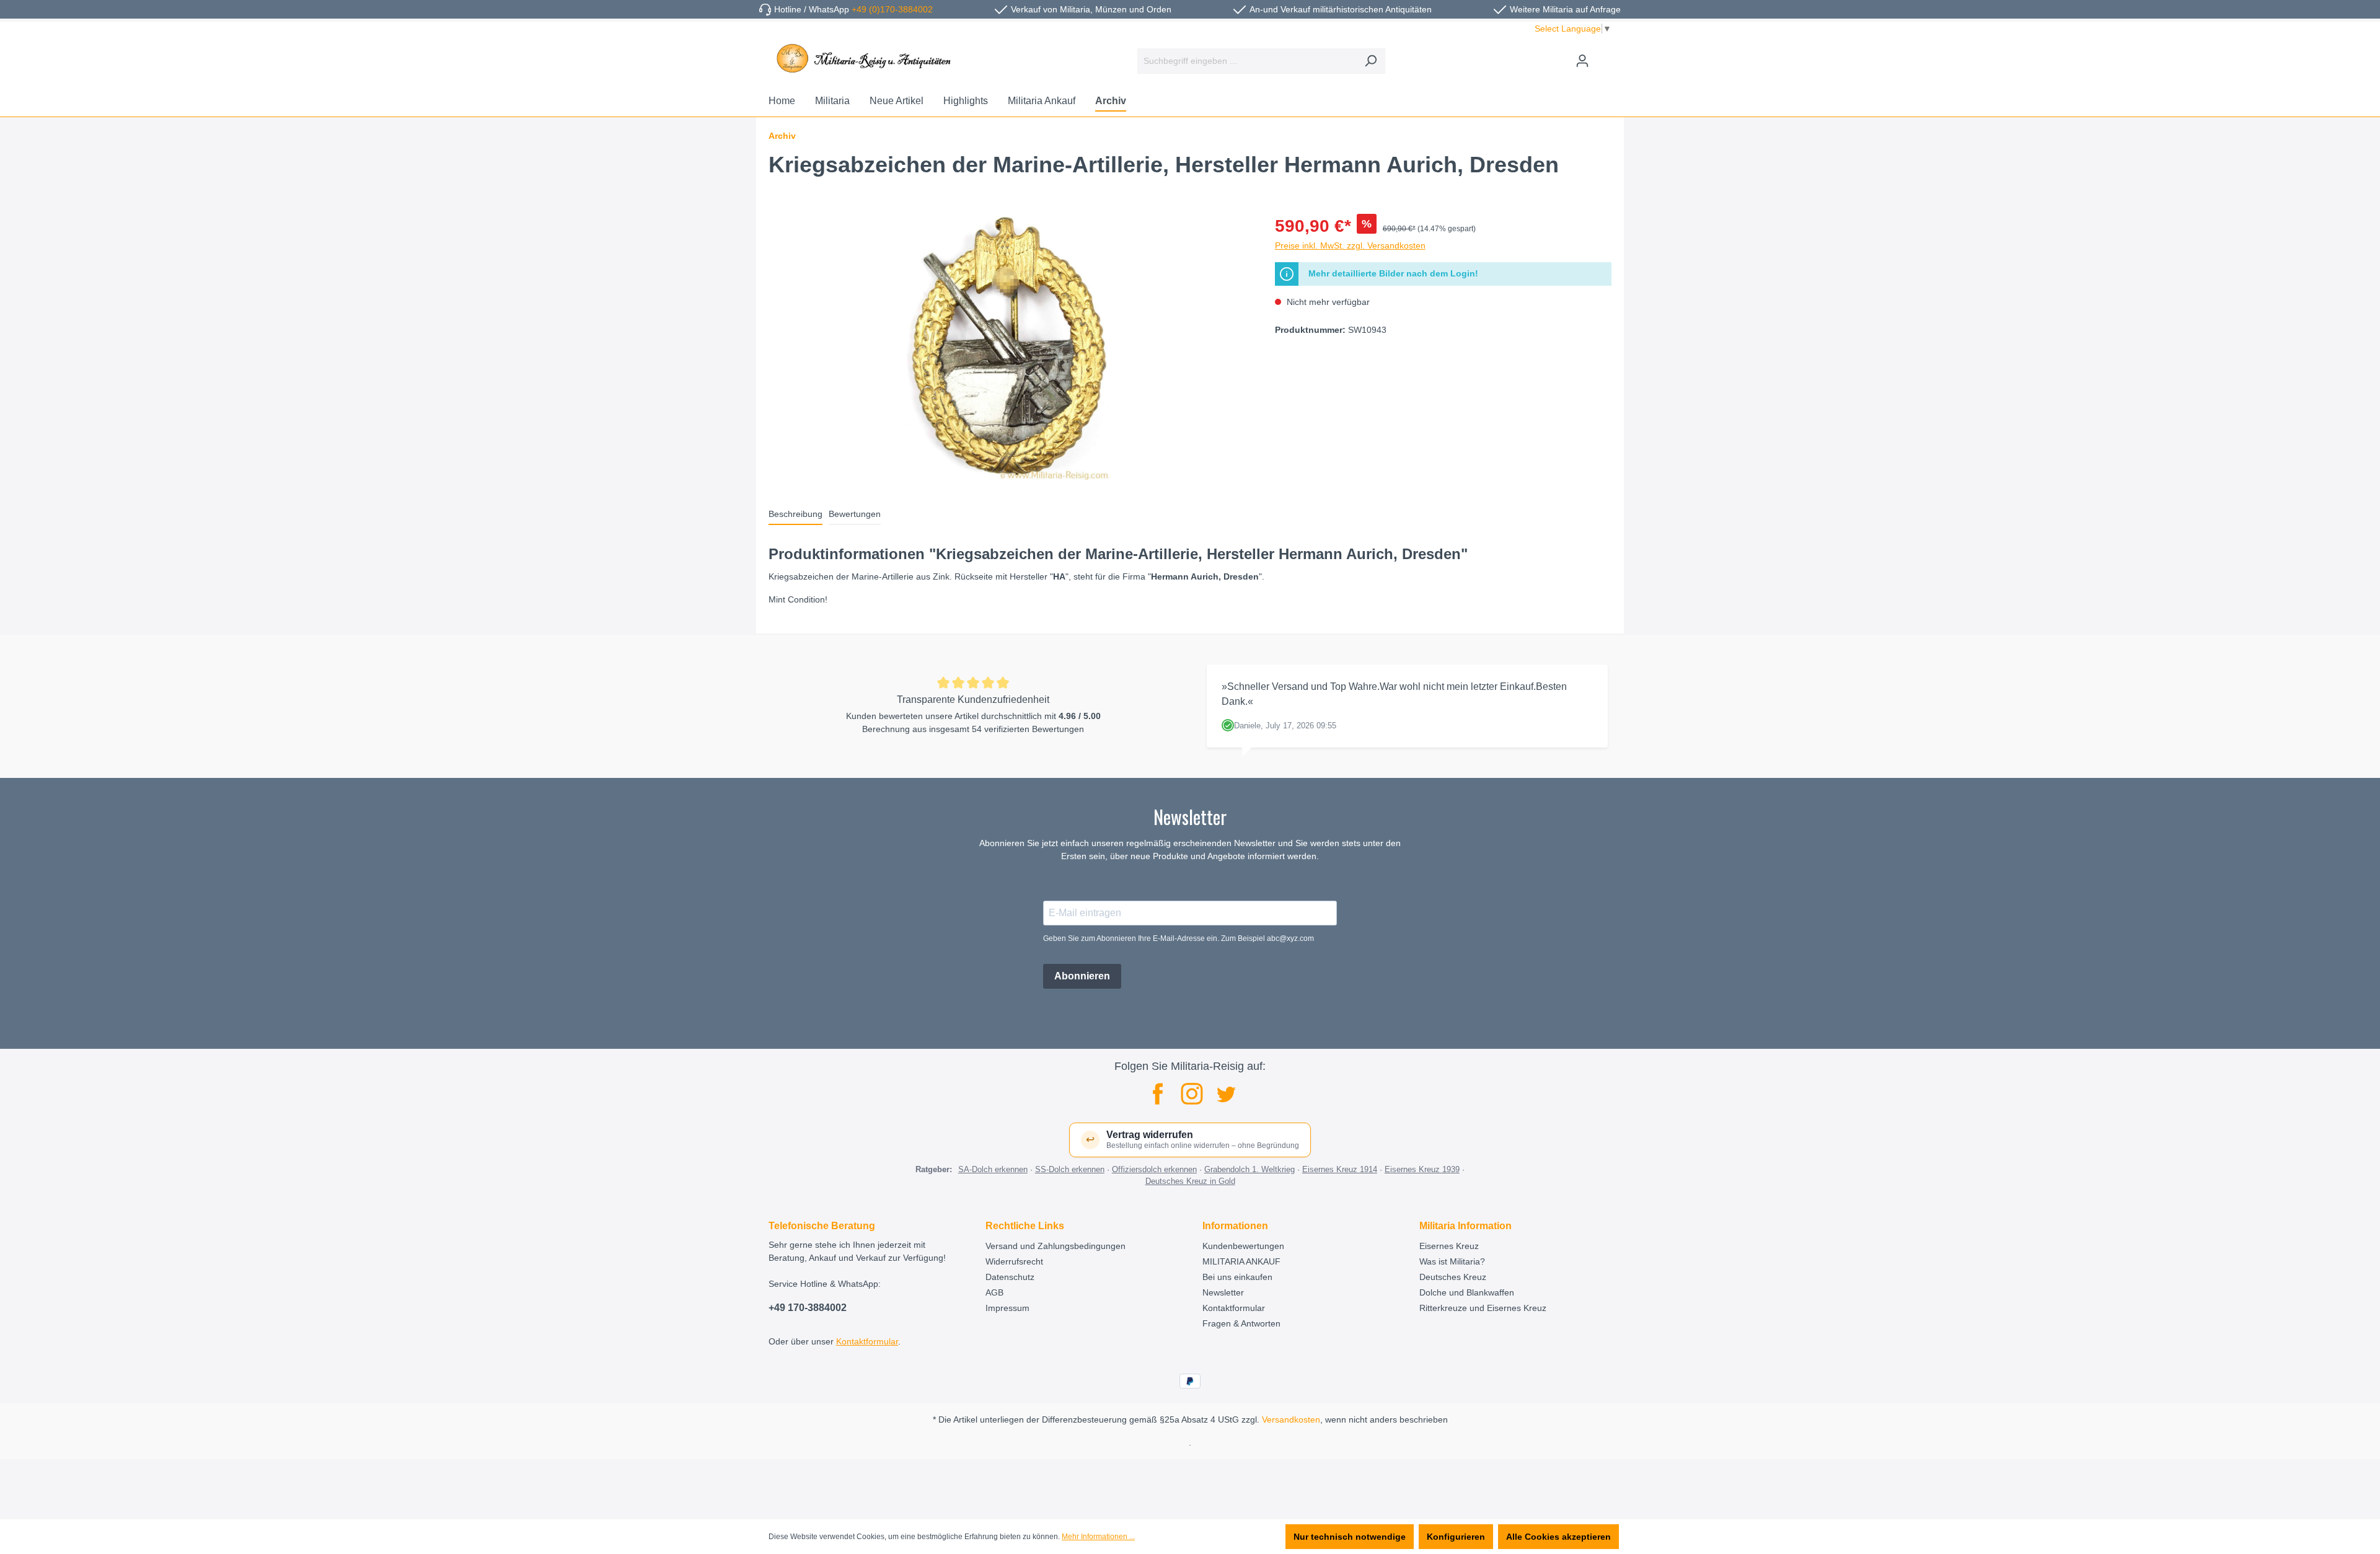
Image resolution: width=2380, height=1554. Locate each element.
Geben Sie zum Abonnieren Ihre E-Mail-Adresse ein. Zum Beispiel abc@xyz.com (1179, 938)
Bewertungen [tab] (855, 514)
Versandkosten (1291, 1419)
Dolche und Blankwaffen (1467, 1292)
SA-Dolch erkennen (993, 1169)
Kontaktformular (867, 1341)
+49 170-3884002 (808, 1308)
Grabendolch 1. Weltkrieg (1249, 1169)
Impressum (1007, 1308)
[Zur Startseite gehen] (862, 58)
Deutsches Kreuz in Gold (1190, 1181)
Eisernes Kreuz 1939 (1422, 1169)
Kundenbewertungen (1243, 1246)
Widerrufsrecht (1014, 1261)
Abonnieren (1082, 976)
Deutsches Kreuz (1453, 1277)
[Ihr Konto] (1582, 61)
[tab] (796, 515)
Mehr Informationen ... (1098, 1537)
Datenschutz (1010, 1277)
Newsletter (1223, 1292)
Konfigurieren (1456, 1537)
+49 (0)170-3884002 (892, 9)
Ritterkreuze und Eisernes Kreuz (1483, 1308)
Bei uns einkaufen (1237, 1277)
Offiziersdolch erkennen (1154, 1169)
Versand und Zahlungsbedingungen (1056, 1246)
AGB (994, 1292)
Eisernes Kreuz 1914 (1340, 1169)
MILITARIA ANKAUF (1241, 1261)
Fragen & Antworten (1241, 1323)
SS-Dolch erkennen (1070, 1169)
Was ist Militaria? (1452, 1261)
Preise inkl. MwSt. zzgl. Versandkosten (1350, 245)
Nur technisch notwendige (1350, 1537)
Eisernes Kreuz (1449, 1246)
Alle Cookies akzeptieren (1558, 1537)
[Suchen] (1371, 61)
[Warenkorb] (1604, 56)
